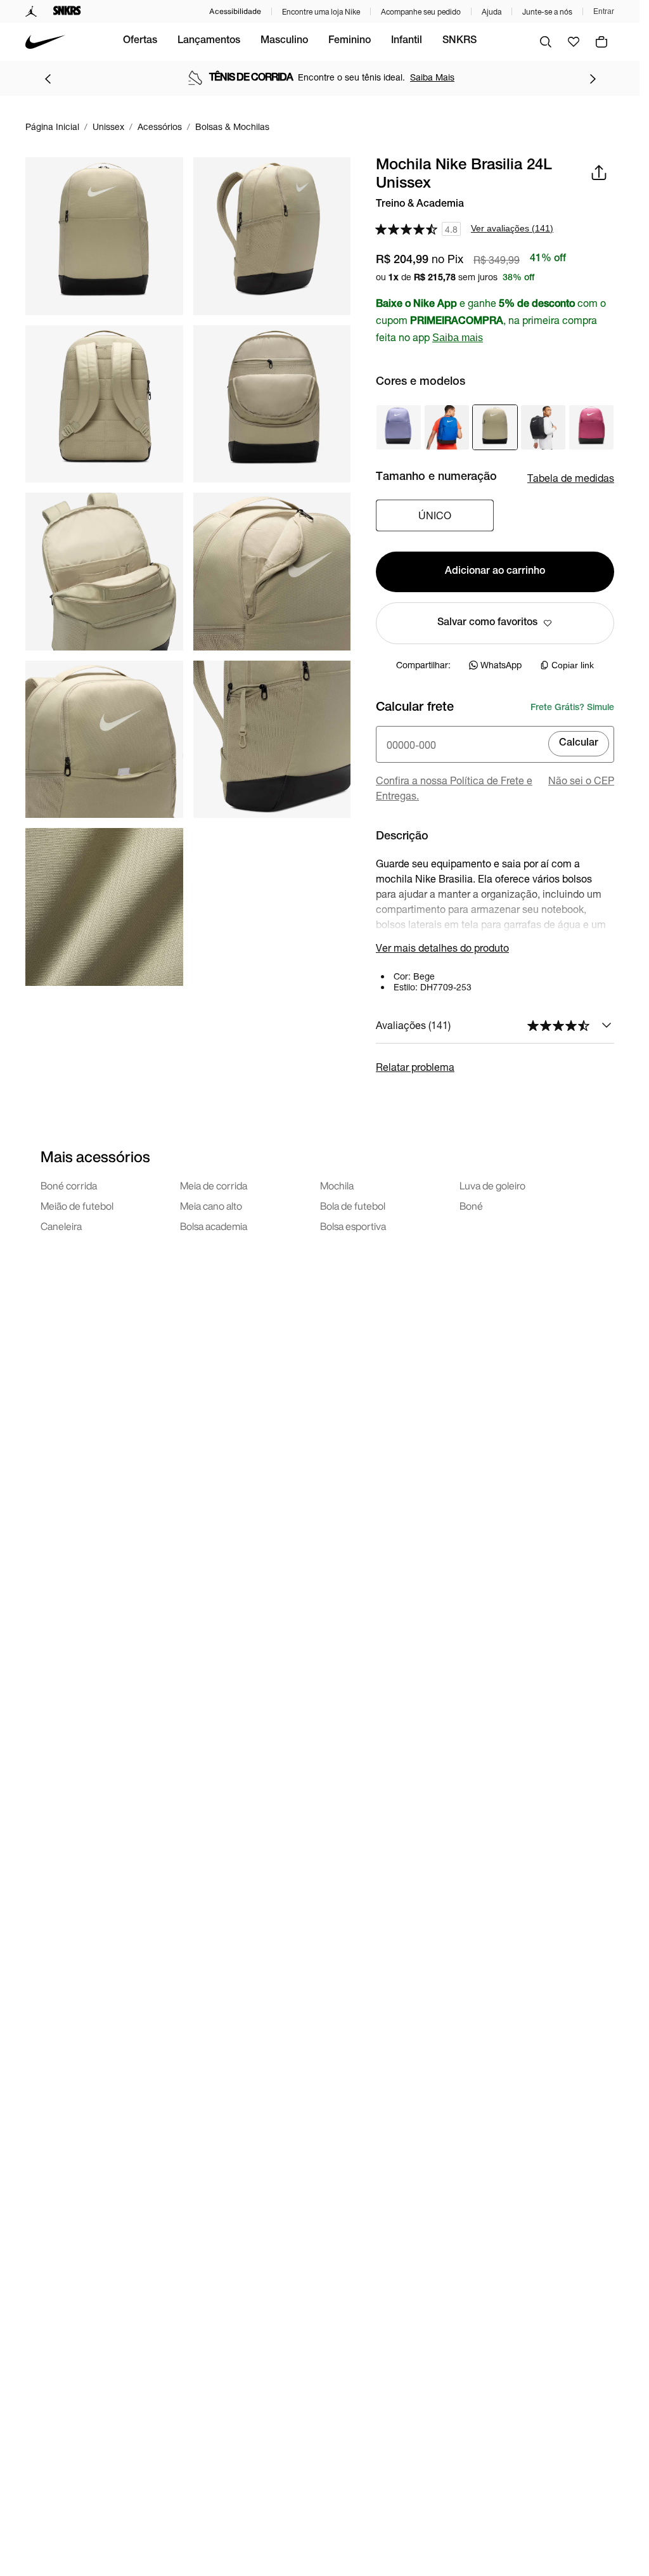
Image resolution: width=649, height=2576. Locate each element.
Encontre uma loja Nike (321, 12)
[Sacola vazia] (601, 42)
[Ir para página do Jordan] (31, 11)
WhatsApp (501, 665)
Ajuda (492, 12)
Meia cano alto (211, 1206)
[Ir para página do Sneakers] (67, 11)
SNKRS (459, 41)
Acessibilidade (235, 11)
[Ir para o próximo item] (593, 79)
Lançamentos (209, 41)
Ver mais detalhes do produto (442, 948)
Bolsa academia (214, 1226)
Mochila (337, 1186)
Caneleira (61, 1226)
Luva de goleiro (492, 1186)
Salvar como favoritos (487, 623)
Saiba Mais (432, 77)
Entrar (604, 11)
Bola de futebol (353, 1206)
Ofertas (140, 41)
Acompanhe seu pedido (421, 12)
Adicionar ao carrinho (495, 572)
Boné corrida (69, 1186)
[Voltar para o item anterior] (48, 79)
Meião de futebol (77, 1206)
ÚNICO (435, 515)
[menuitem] (140, 42)
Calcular (579, 744)
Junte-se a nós (547, 12)
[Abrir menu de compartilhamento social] (599, 172)
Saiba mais (458, 338)
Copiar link (573, 665)
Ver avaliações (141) (512, 228)
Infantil (407, 41)
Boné (471, 1206)
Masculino (284, 41)
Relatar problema (415, 1067)
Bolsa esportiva (353, 1226)
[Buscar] (546, 42)
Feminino (350, 41)
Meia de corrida (214, 1186)
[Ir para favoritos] (574, 42)
